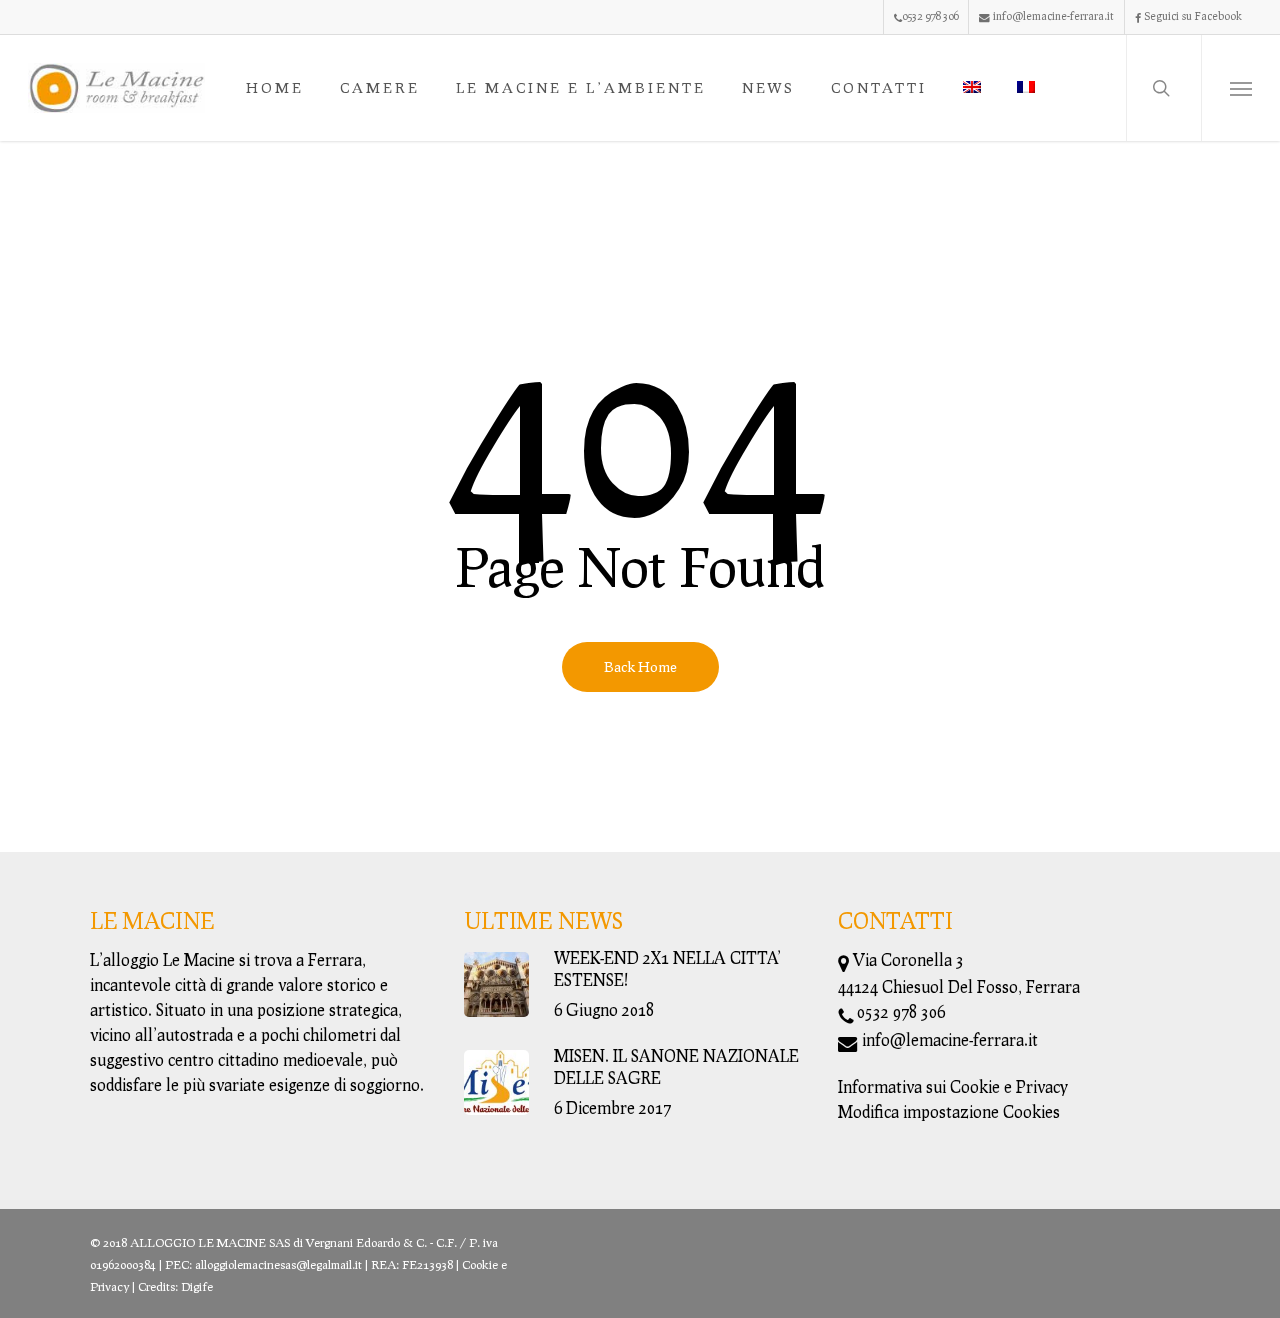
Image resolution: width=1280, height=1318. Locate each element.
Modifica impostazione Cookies (949, 1111)
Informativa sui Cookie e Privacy (953, 1086)
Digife (197, 1286)
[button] (1240, 88)
